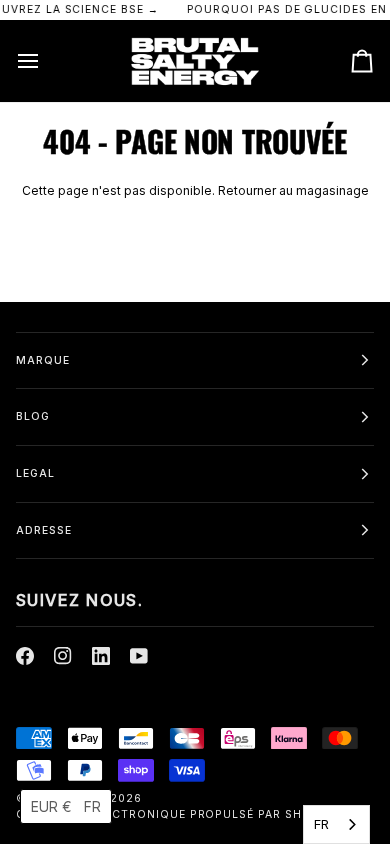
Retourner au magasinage (293, 190)
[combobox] (336, 824)
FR (321, 824)
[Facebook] (25, 656)
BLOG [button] (33, 416)
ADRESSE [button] (44, 530)
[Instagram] (63, 656)
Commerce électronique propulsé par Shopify (177, 814)
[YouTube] (139, 656)
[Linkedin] (101, 656)
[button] (66, 806)
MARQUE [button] (43, 360)
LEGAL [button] (35, 473)
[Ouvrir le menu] (46, 60)
